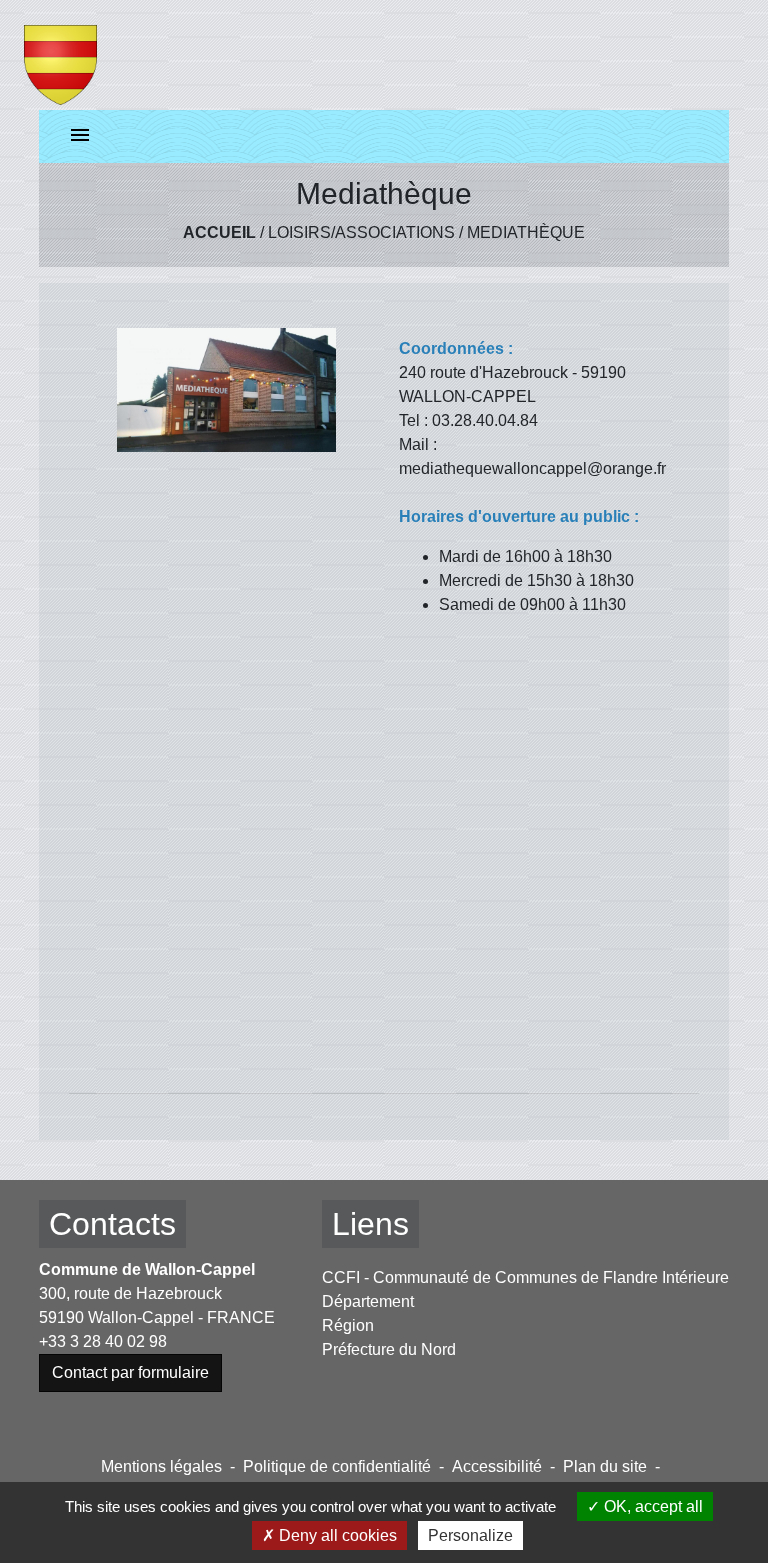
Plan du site (605, 1466)
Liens (370, 1224)
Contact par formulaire (130, 1372)
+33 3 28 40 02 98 (103, 1341)
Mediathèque (526, 232)
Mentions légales (161, 1466)
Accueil (219, 232)
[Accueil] (60, 55)
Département (368, 1301)
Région (348, 1325)
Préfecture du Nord (389, 1349)
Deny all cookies (336, 1535)
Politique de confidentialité (337, 1466)
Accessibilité (497, 1466)
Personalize (470, 1535)
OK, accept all (651, 1506)
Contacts (112, 1224)
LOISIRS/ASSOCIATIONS (361, 232)
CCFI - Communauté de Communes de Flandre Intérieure (525, 1277)
